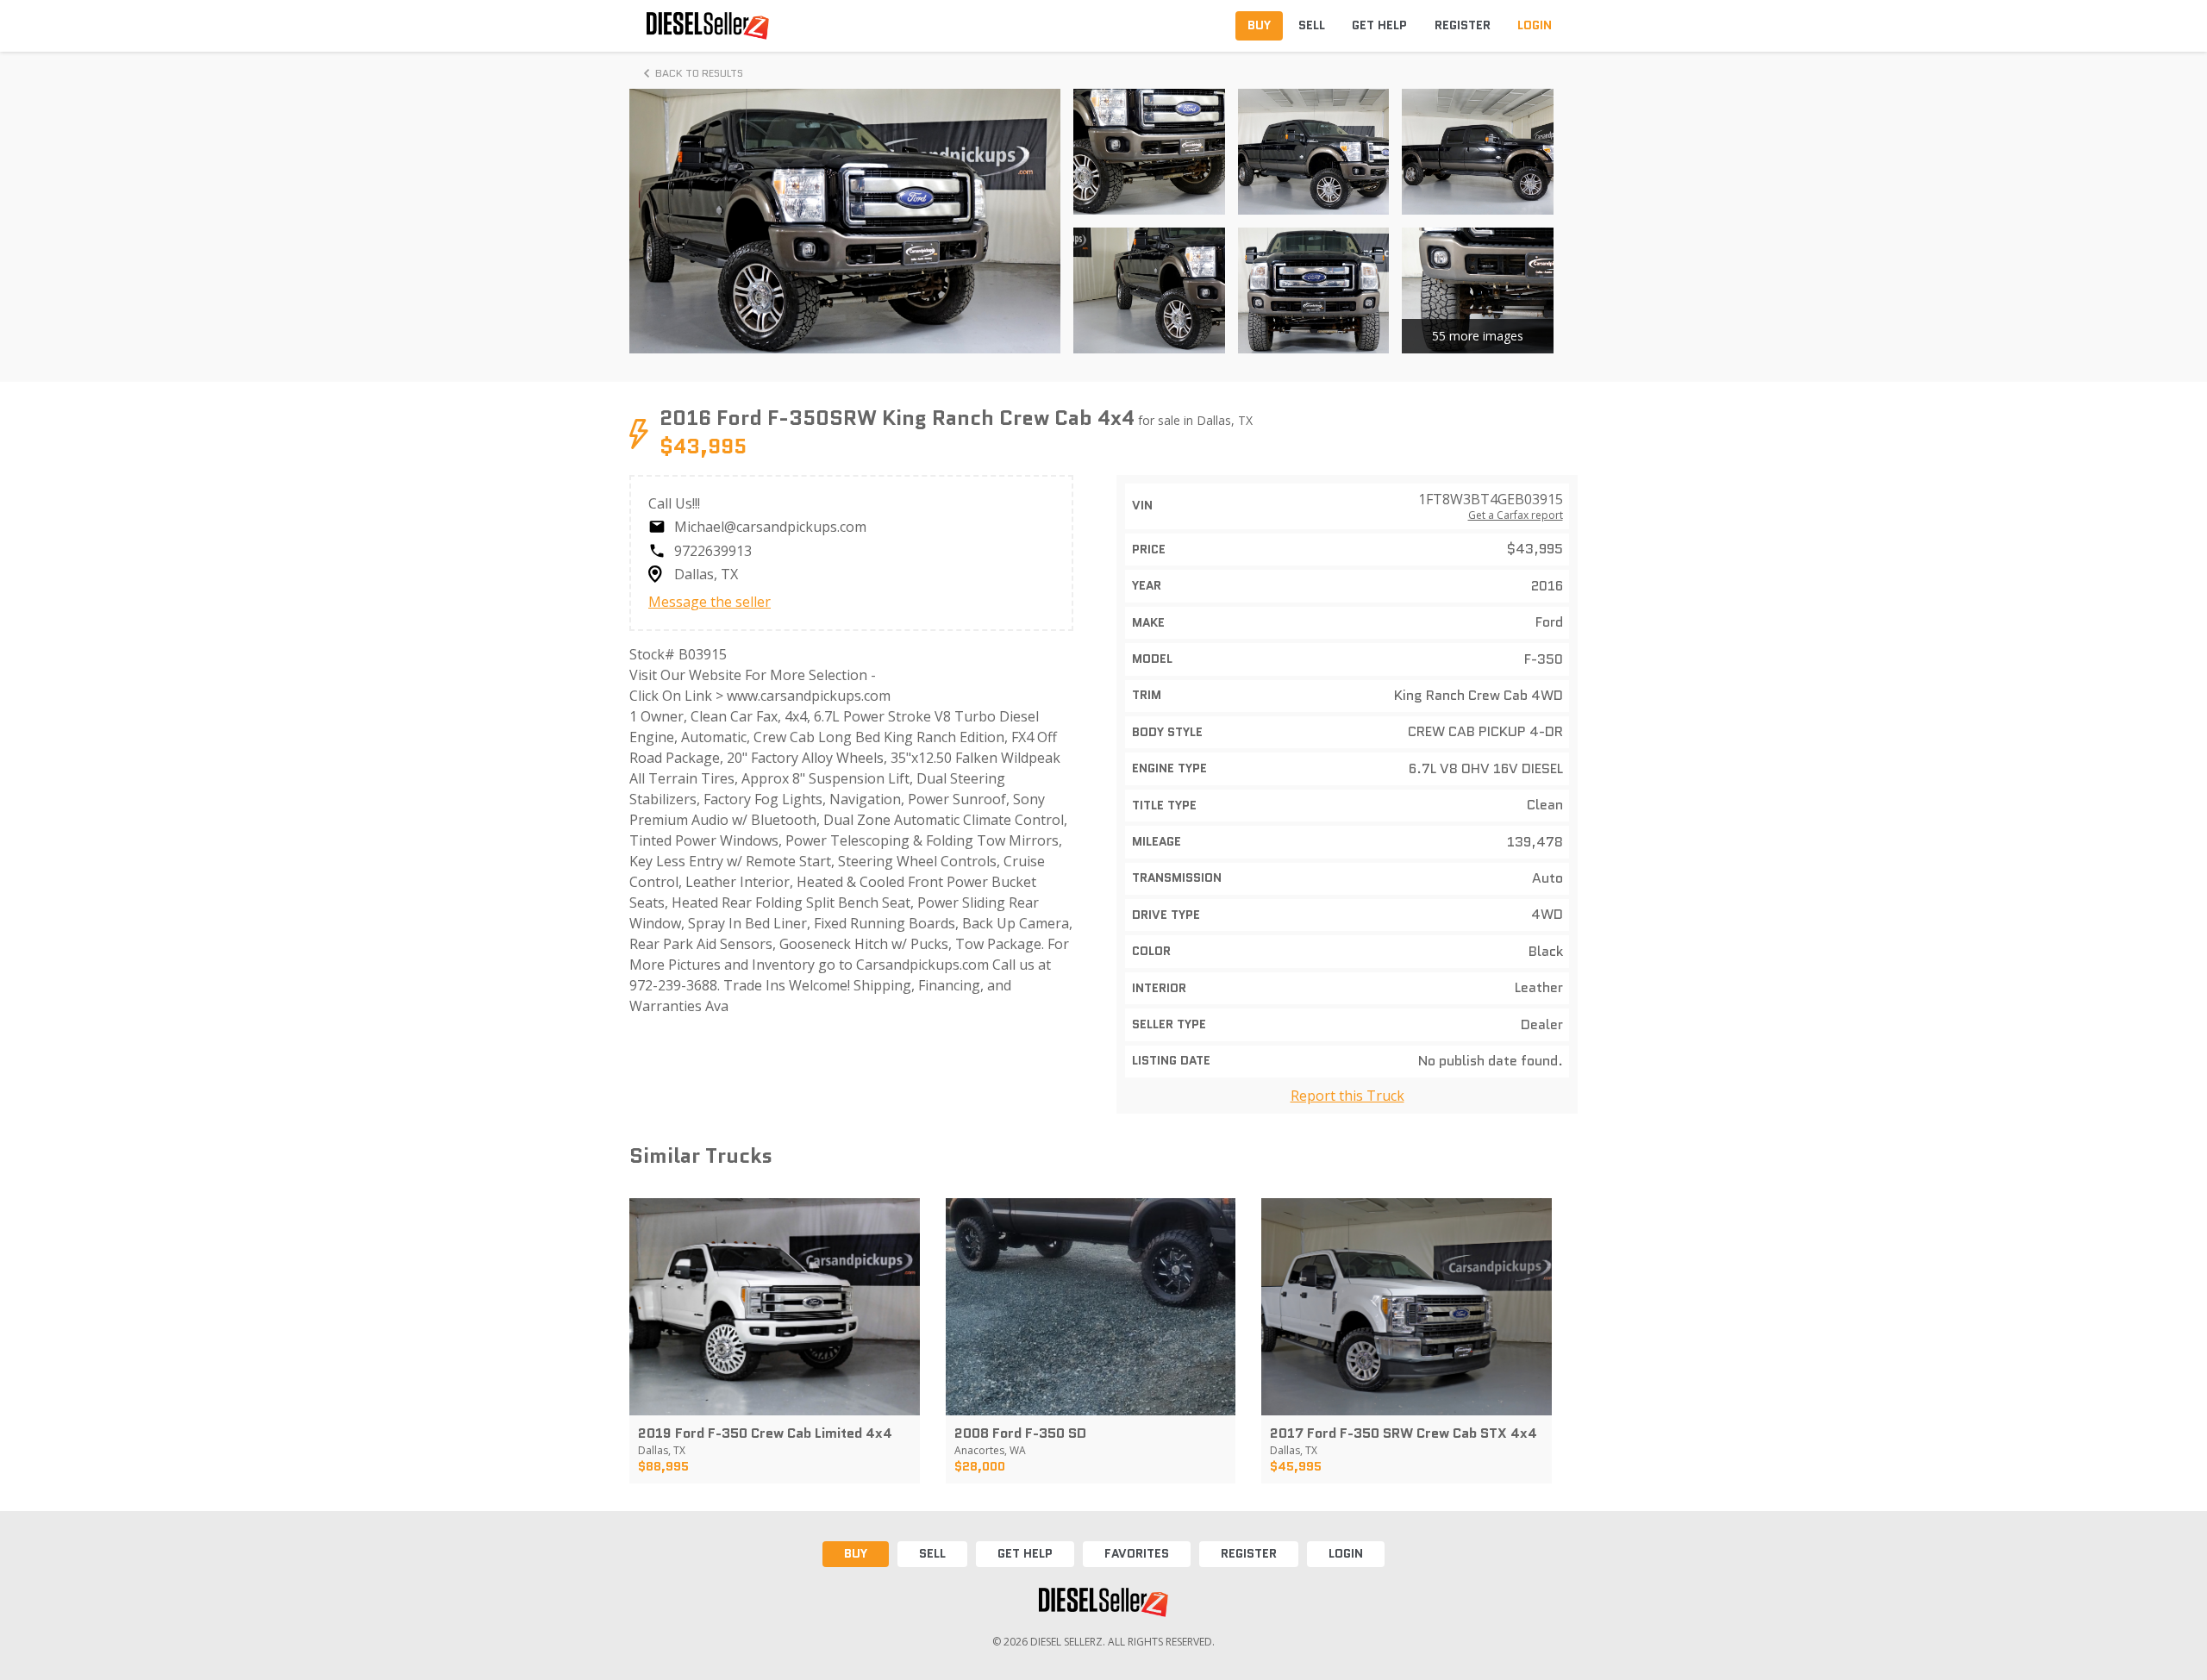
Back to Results (699, 73)
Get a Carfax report (1516, 515)
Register (1249, 1553)
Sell (932, 1553)
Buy (856, 1553)
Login (1346, 1553)
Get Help (1025, 1553)
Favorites (1137, 1553)
